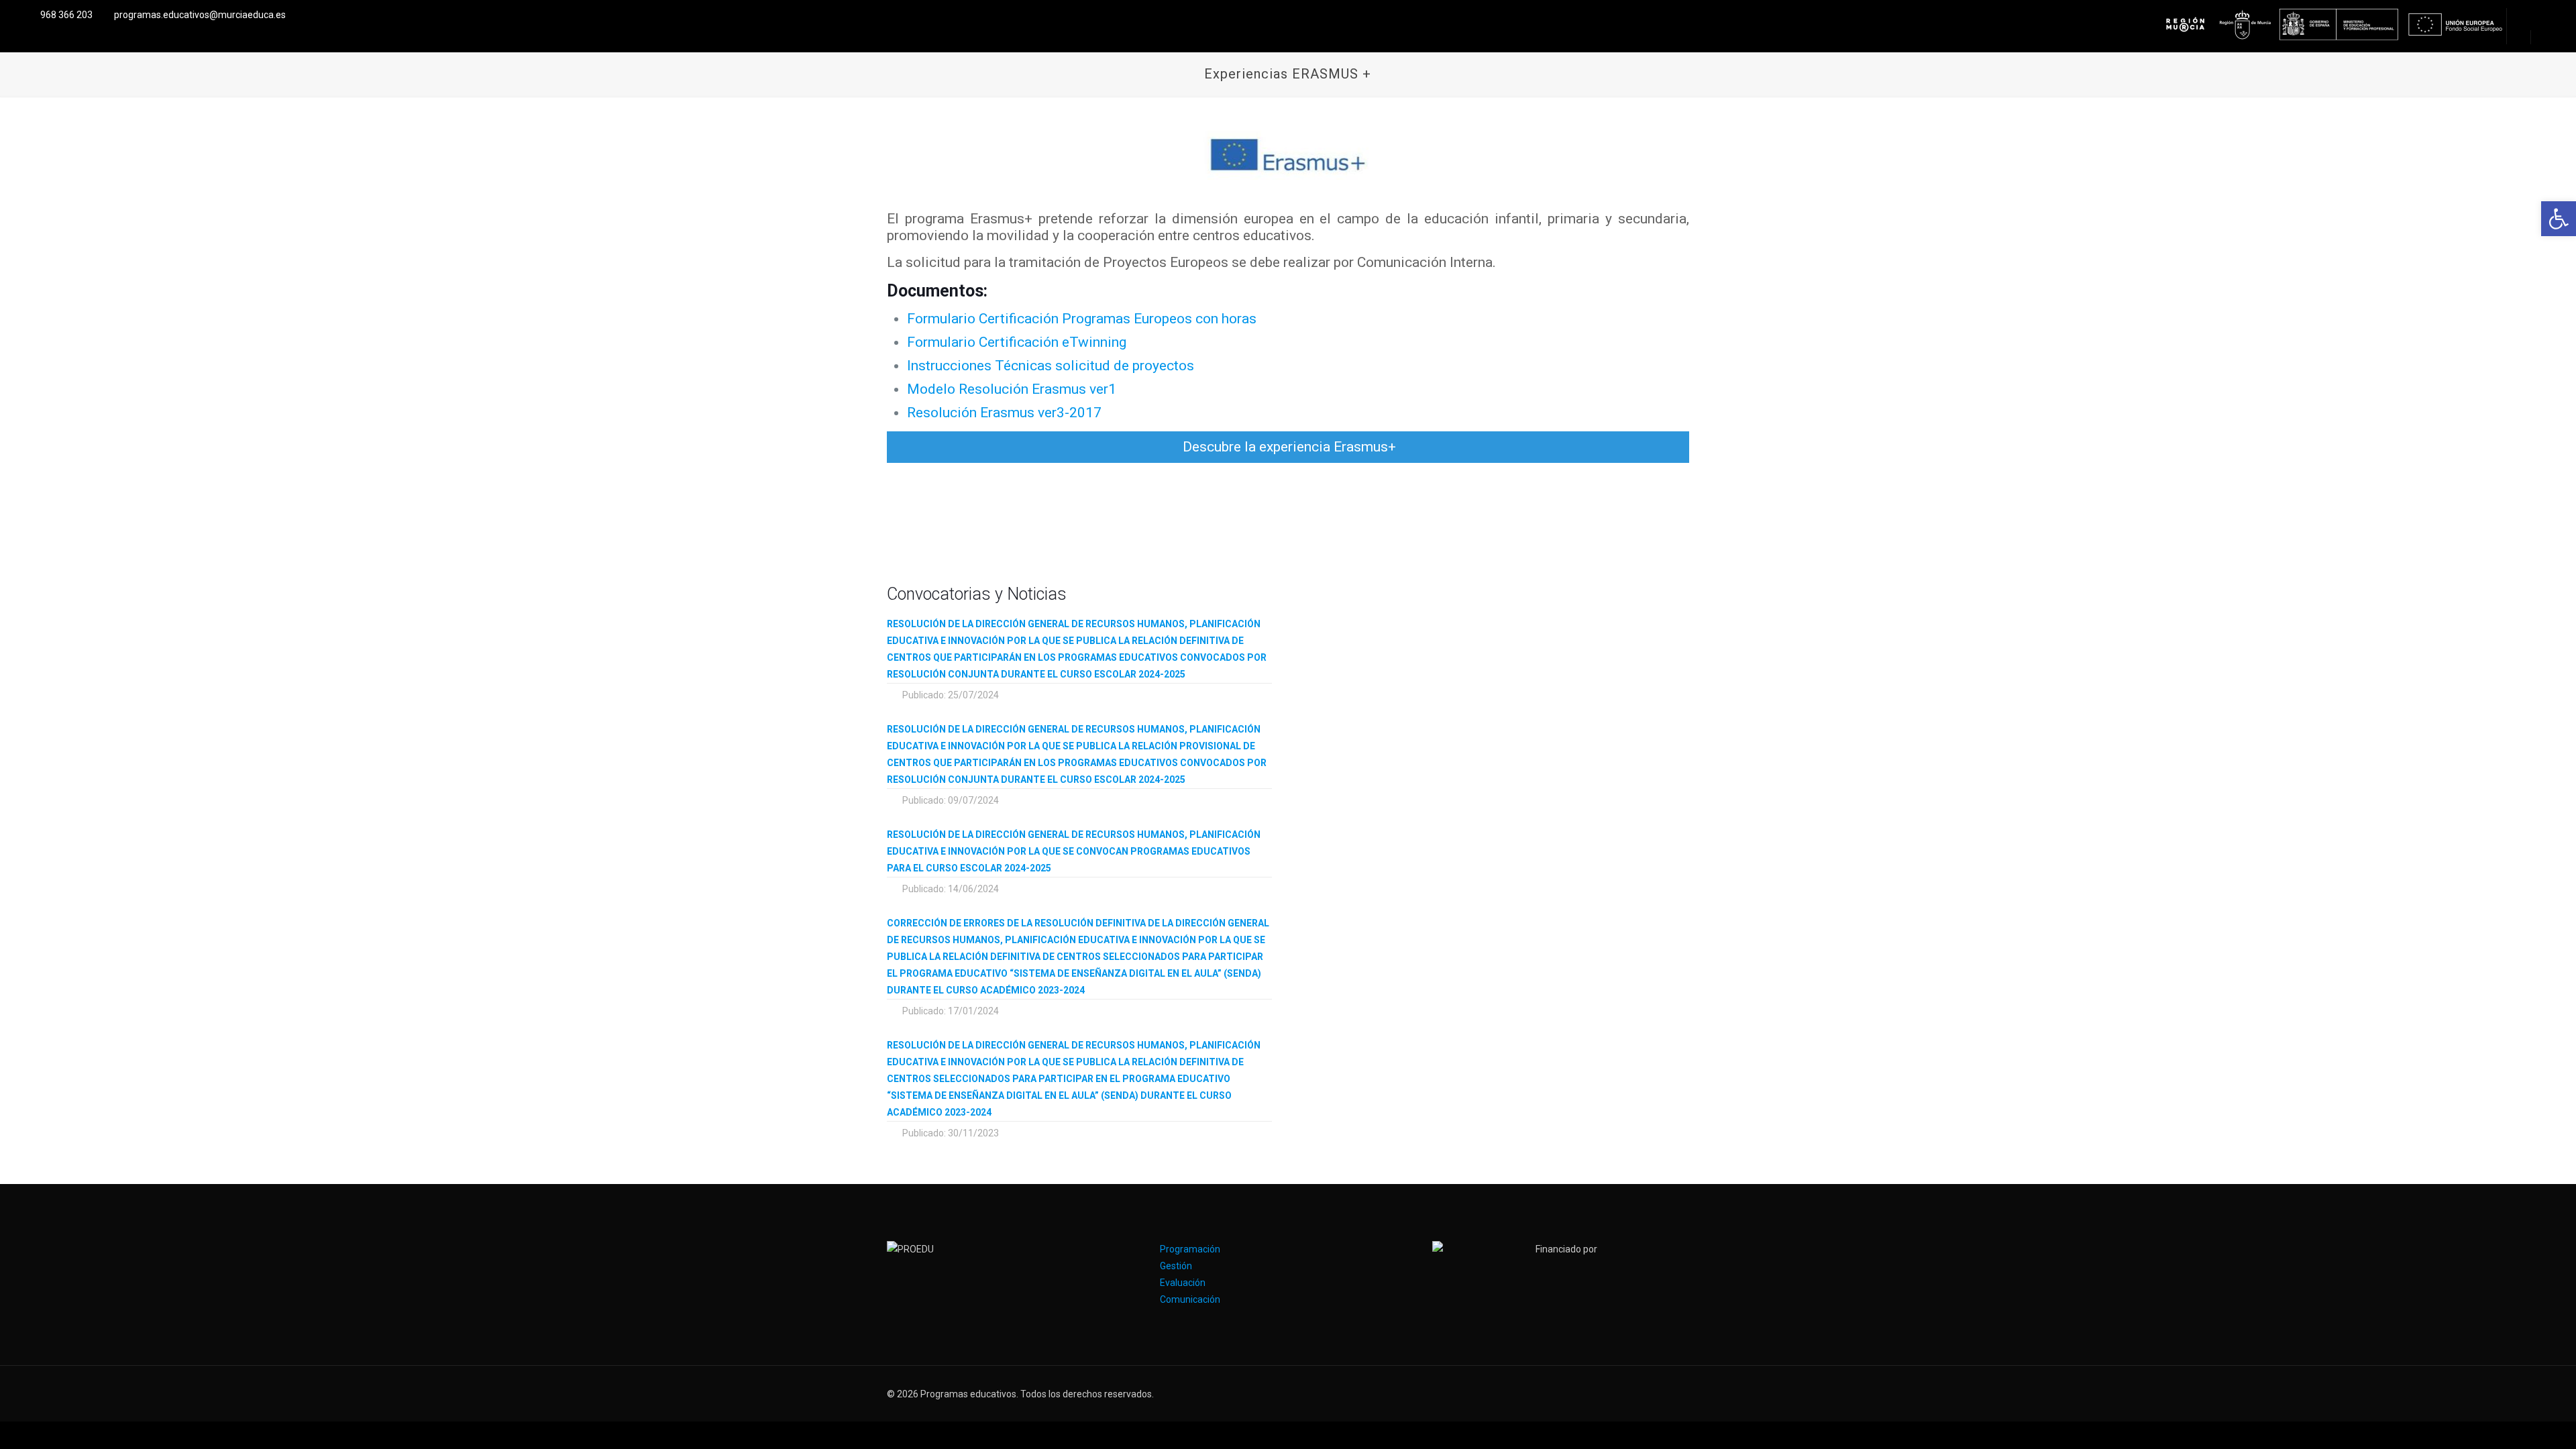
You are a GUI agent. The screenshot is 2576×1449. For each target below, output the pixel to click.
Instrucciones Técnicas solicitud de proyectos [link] (1051, 366)
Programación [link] (1190, 1249)
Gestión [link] (1176, 1266)
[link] (2559, 219)
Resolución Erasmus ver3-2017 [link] (1004, 413)
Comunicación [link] (1190, 1299)
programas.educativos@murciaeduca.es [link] (200, 15)
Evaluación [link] (1183, 1283)
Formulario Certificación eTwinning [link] (1017, 342)
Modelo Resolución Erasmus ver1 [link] (1012, 389)
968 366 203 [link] (66, 15)
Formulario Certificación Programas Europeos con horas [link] (1082, 319)
